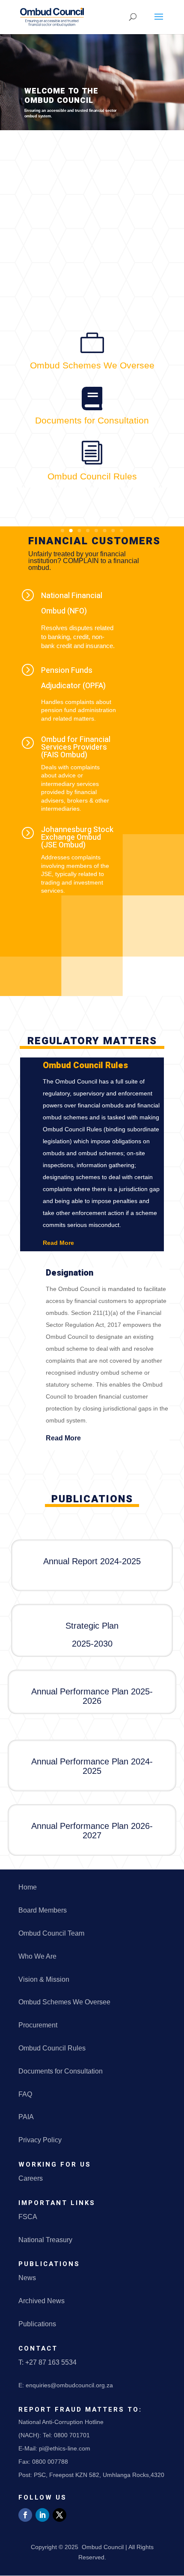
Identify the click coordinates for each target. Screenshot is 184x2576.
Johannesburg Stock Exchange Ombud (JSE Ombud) (77, 837)
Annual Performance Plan (81, 1691)
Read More (58, 1243)
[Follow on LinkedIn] (42, 2515)
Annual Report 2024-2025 (92, 1561)
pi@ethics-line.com (65, 2448)
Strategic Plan (92, 1626)
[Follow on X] (59, 2515)
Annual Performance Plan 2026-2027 (92, 1831)
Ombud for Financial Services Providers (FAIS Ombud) (76, 747)
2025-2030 (92, 1644)
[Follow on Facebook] (25, 2515)
